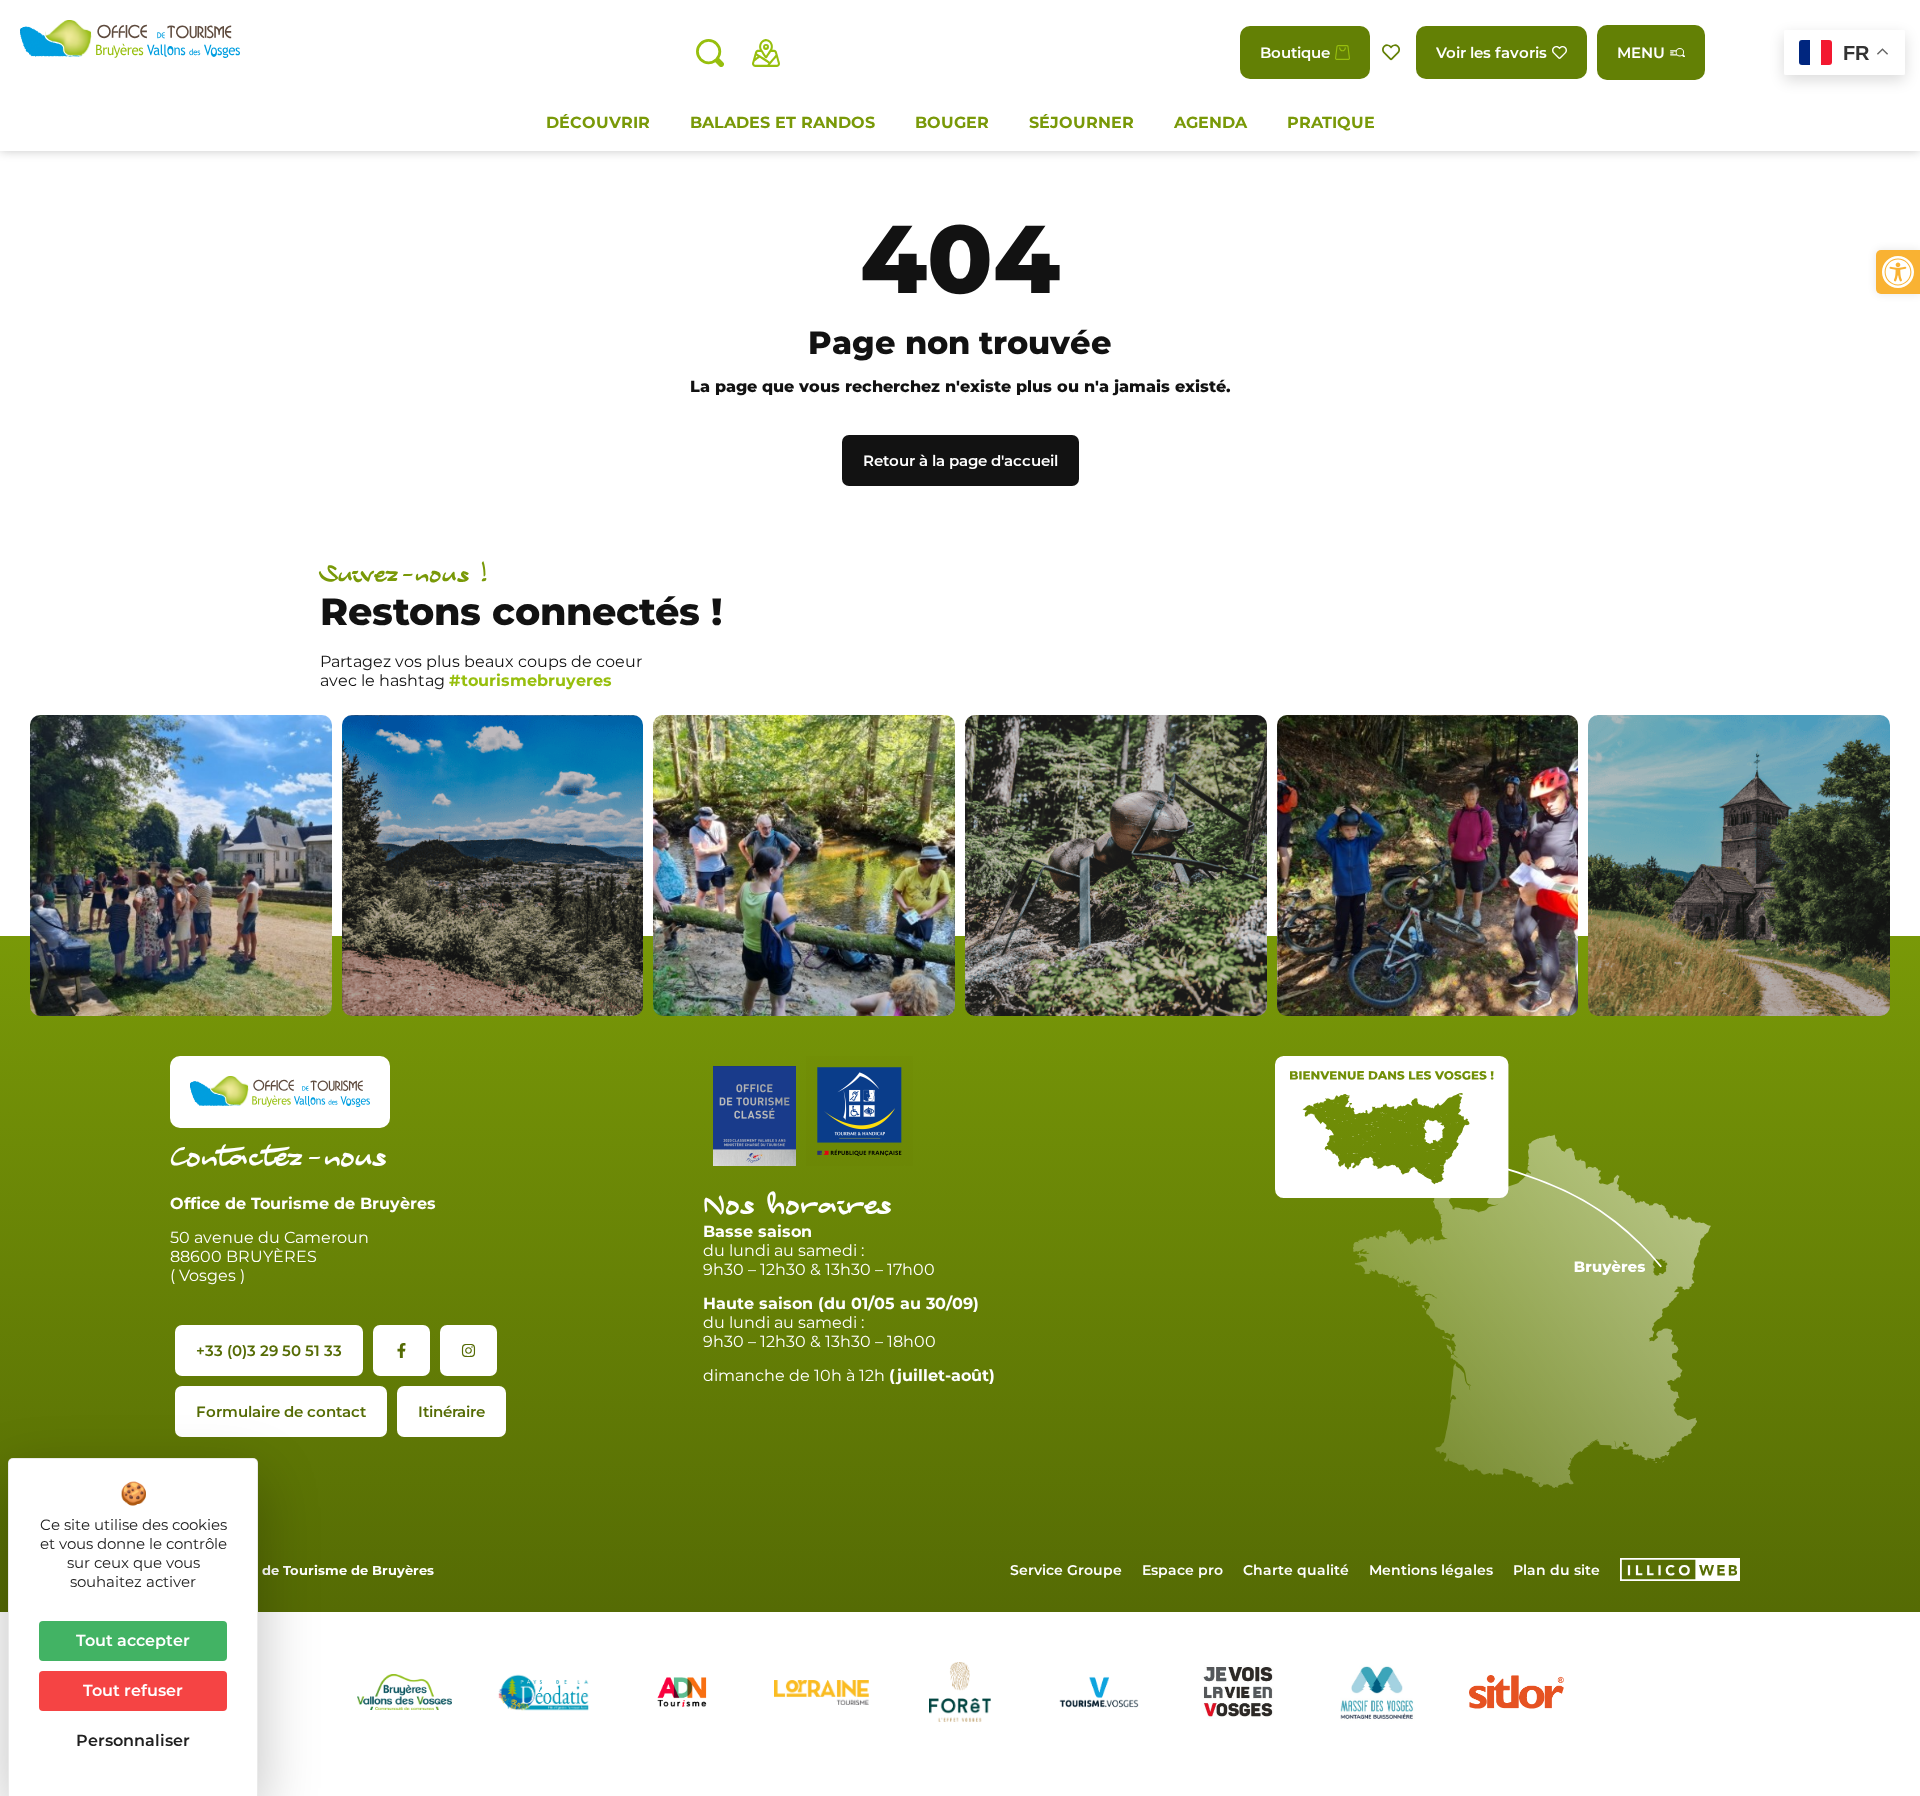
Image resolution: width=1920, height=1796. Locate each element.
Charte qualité (1296, 1570)
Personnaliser (133, 1740)
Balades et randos (782, 122)
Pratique (1331, 122)
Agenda (1210, 122)
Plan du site (1556, 1570)
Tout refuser (133, 1690)
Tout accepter (133, 1640)
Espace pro (1182, 1570)
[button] (1898, 272)
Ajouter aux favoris (1393, 52)
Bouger (952, 122)
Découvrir (598, 122)
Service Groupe (1066, 1570)
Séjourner (1081, 122)
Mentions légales (1431, 1570)
